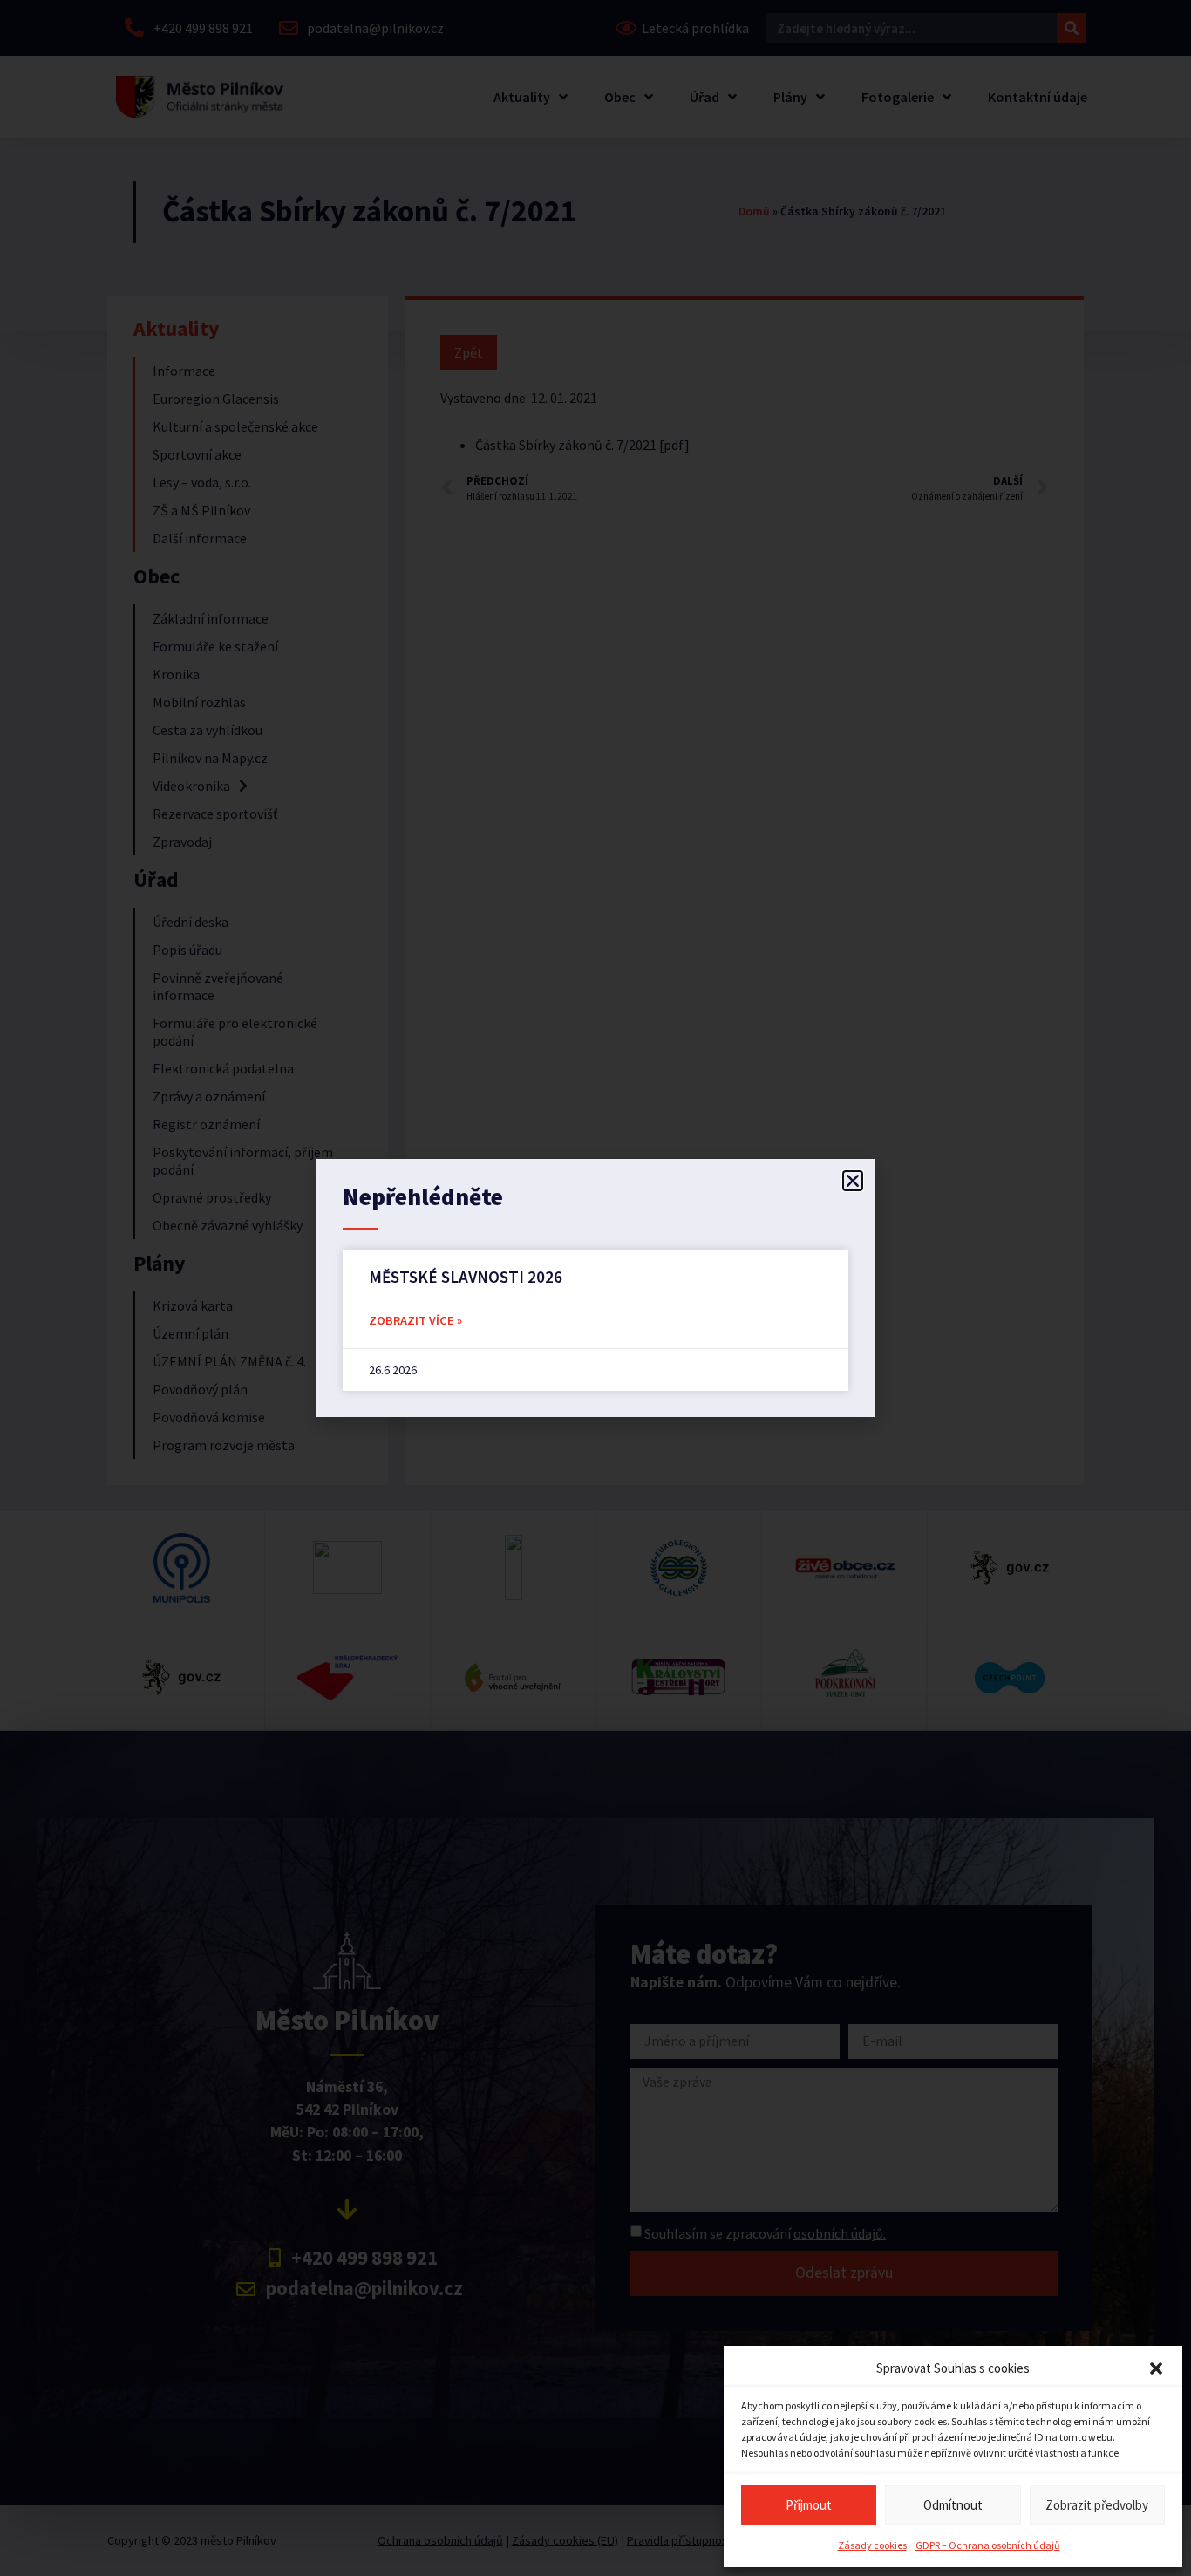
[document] (595, 1288)
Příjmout (809, 2505)
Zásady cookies (872, 2545)
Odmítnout (953, 2505)
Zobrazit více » (415, 1320)
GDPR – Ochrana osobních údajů (988, 2545)
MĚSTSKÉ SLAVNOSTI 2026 (466, 1277)
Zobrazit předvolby (1097, 2505)
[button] (1156, 2368)
